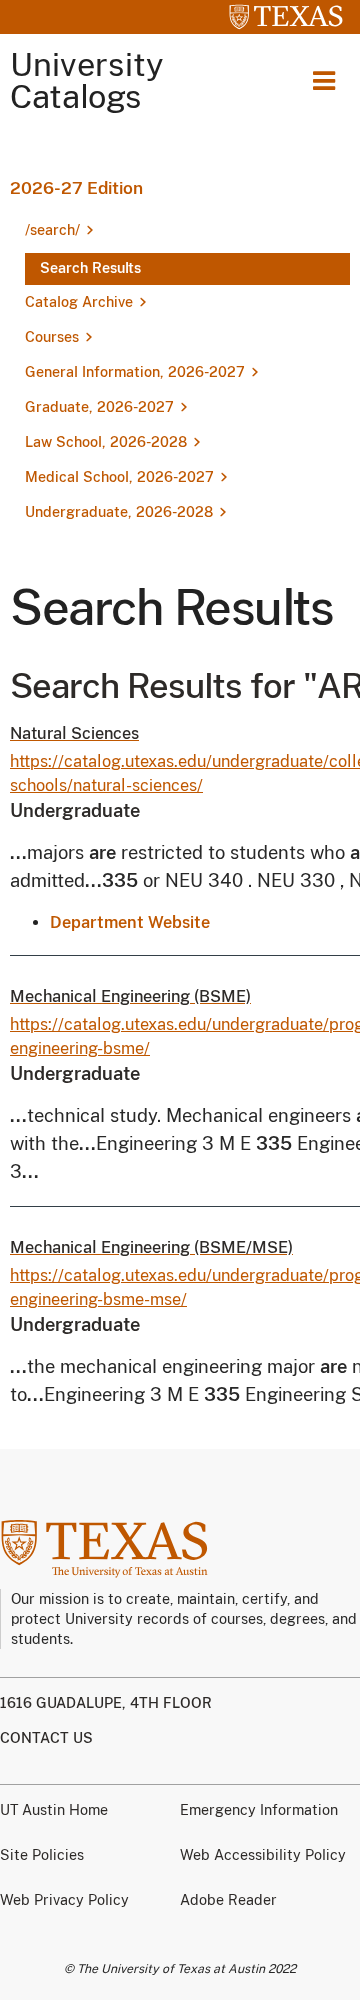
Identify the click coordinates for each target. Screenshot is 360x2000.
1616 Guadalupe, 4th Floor (106, 1703)
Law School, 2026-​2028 (106, 442)
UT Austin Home (54, 1810)
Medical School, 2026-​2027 (119, 477)
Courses (52, 337)
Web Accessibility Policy (263, 1855)
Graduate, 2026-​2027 (99, 407)
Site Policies (42, 1855)
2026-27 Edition (76, 188)
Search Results (90, 268)
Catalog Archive (79, 302)
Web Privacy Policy (64, 1900)
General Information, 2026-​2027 (135, 372)
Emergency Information (259, 1810)
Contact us (46, 1738)
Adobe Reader (228, 1900)
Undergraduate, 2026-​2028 (119, 512)
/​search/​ (52, 230)
